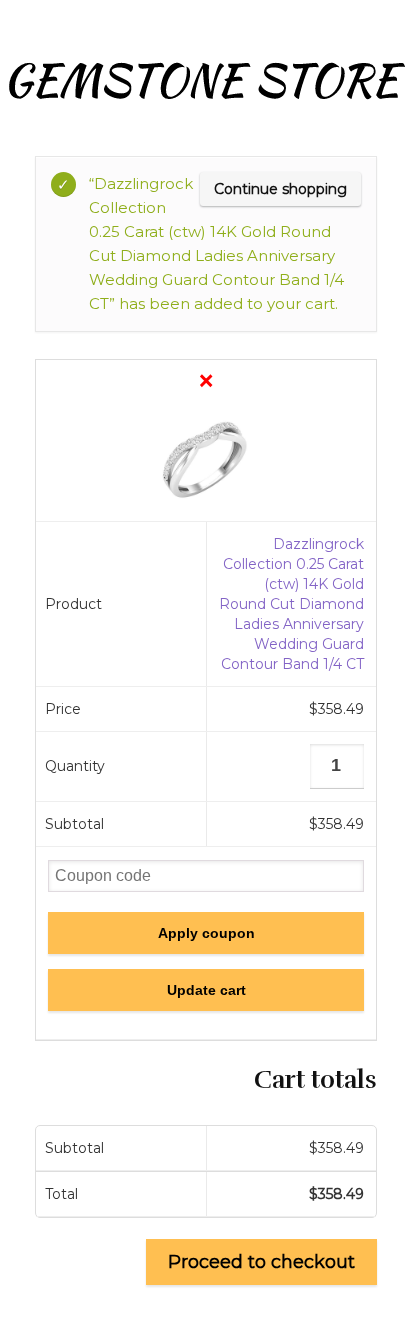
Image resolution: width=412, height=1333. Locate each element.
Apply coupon (206, 933)
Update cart (206, 990)
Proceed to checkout (261, 1262)
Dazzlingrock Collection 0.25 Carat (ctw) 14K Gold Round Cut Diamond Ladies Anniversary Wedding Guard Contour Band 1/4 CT (291, 604)
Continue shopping (280, 189)
